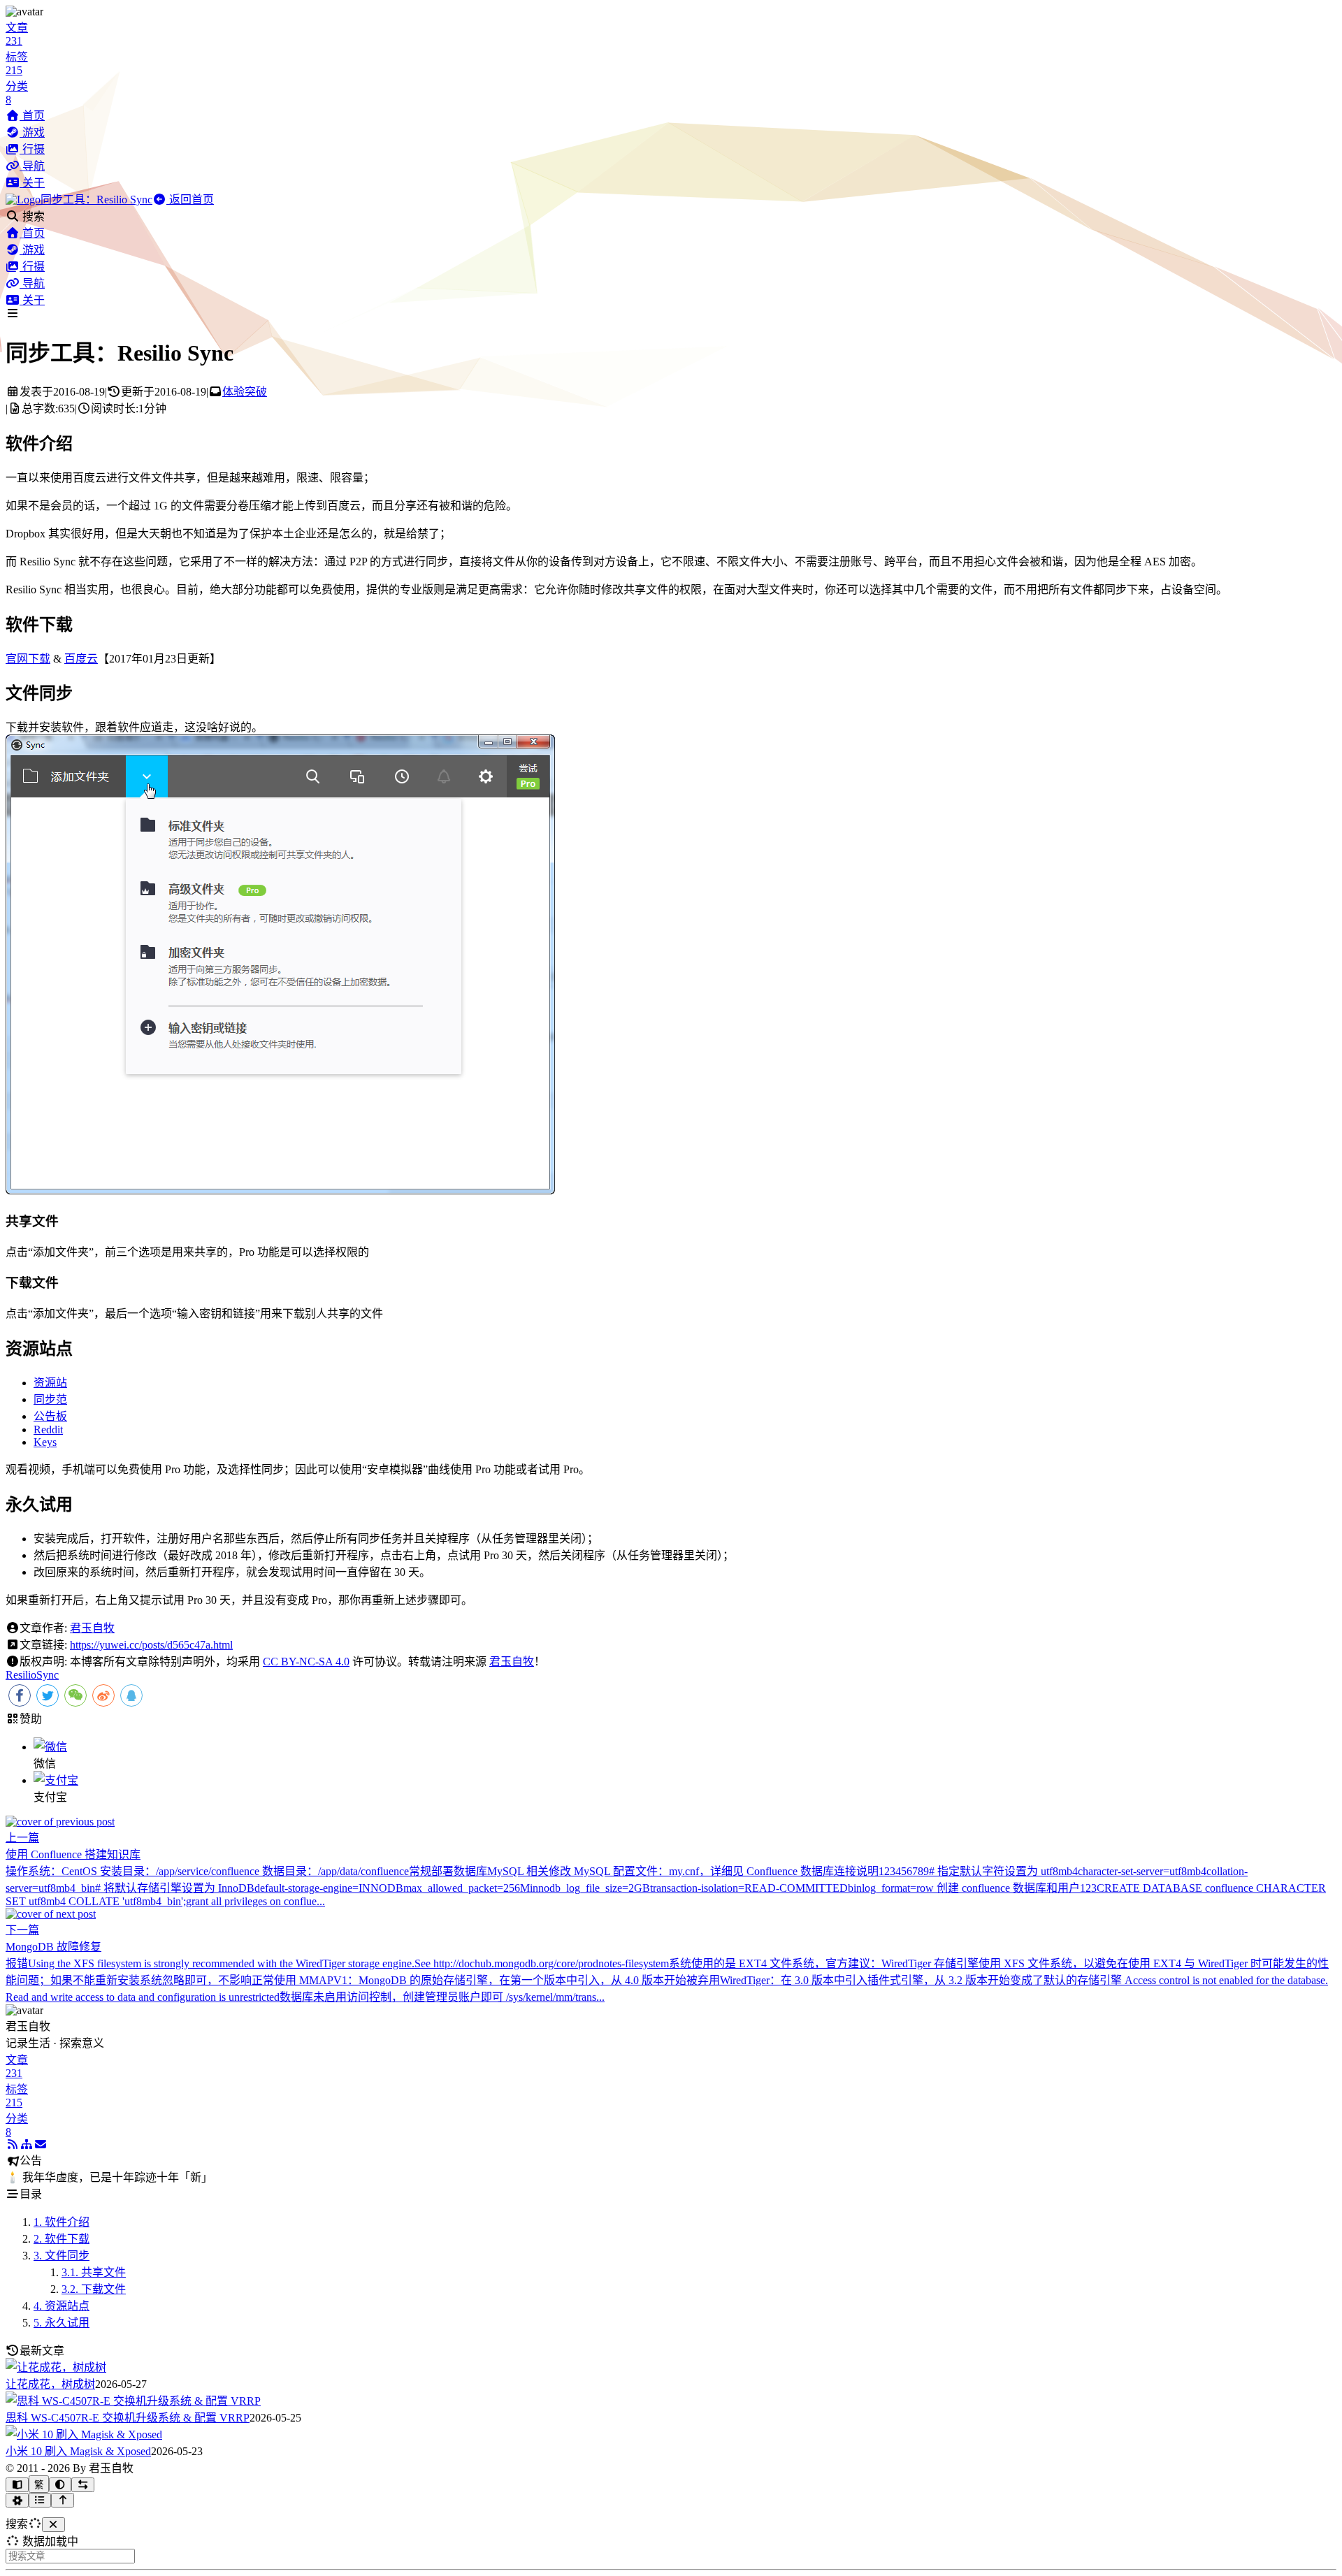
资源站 (50, 1383)
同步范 (50, 1399)
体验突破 (245, 392)
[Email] (41, 2144)
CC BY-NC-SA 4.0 (306, 1662)
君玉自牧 (92, 1628)
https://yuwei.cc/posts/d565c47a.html (151, 1645)
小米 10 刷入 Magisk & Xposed (78, 2451)
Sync (48, 1675)
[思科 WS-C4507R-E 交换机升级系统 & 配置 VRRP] (133, 2401)
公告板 (50, 1416)
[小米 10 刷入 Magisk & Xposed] (84, 2434)
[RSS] (13, 2144)
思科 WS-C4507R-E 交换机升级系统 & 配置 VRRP (128, 2418)
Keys (45, 1442)
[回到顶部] (63, 2500)
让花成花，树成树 (50, 2384)
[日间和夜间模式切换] (60, 2485)
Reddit (48, 1430)
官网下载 (28, 659)
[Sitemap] (27, 2144)
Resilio (21, 1675)
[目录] (40, 2500)
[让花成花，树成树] (56, 2367)
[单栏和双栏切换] (83, 2485)
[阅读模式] (17, 2485)
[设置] (17, 2500)
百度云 (81, 659)
